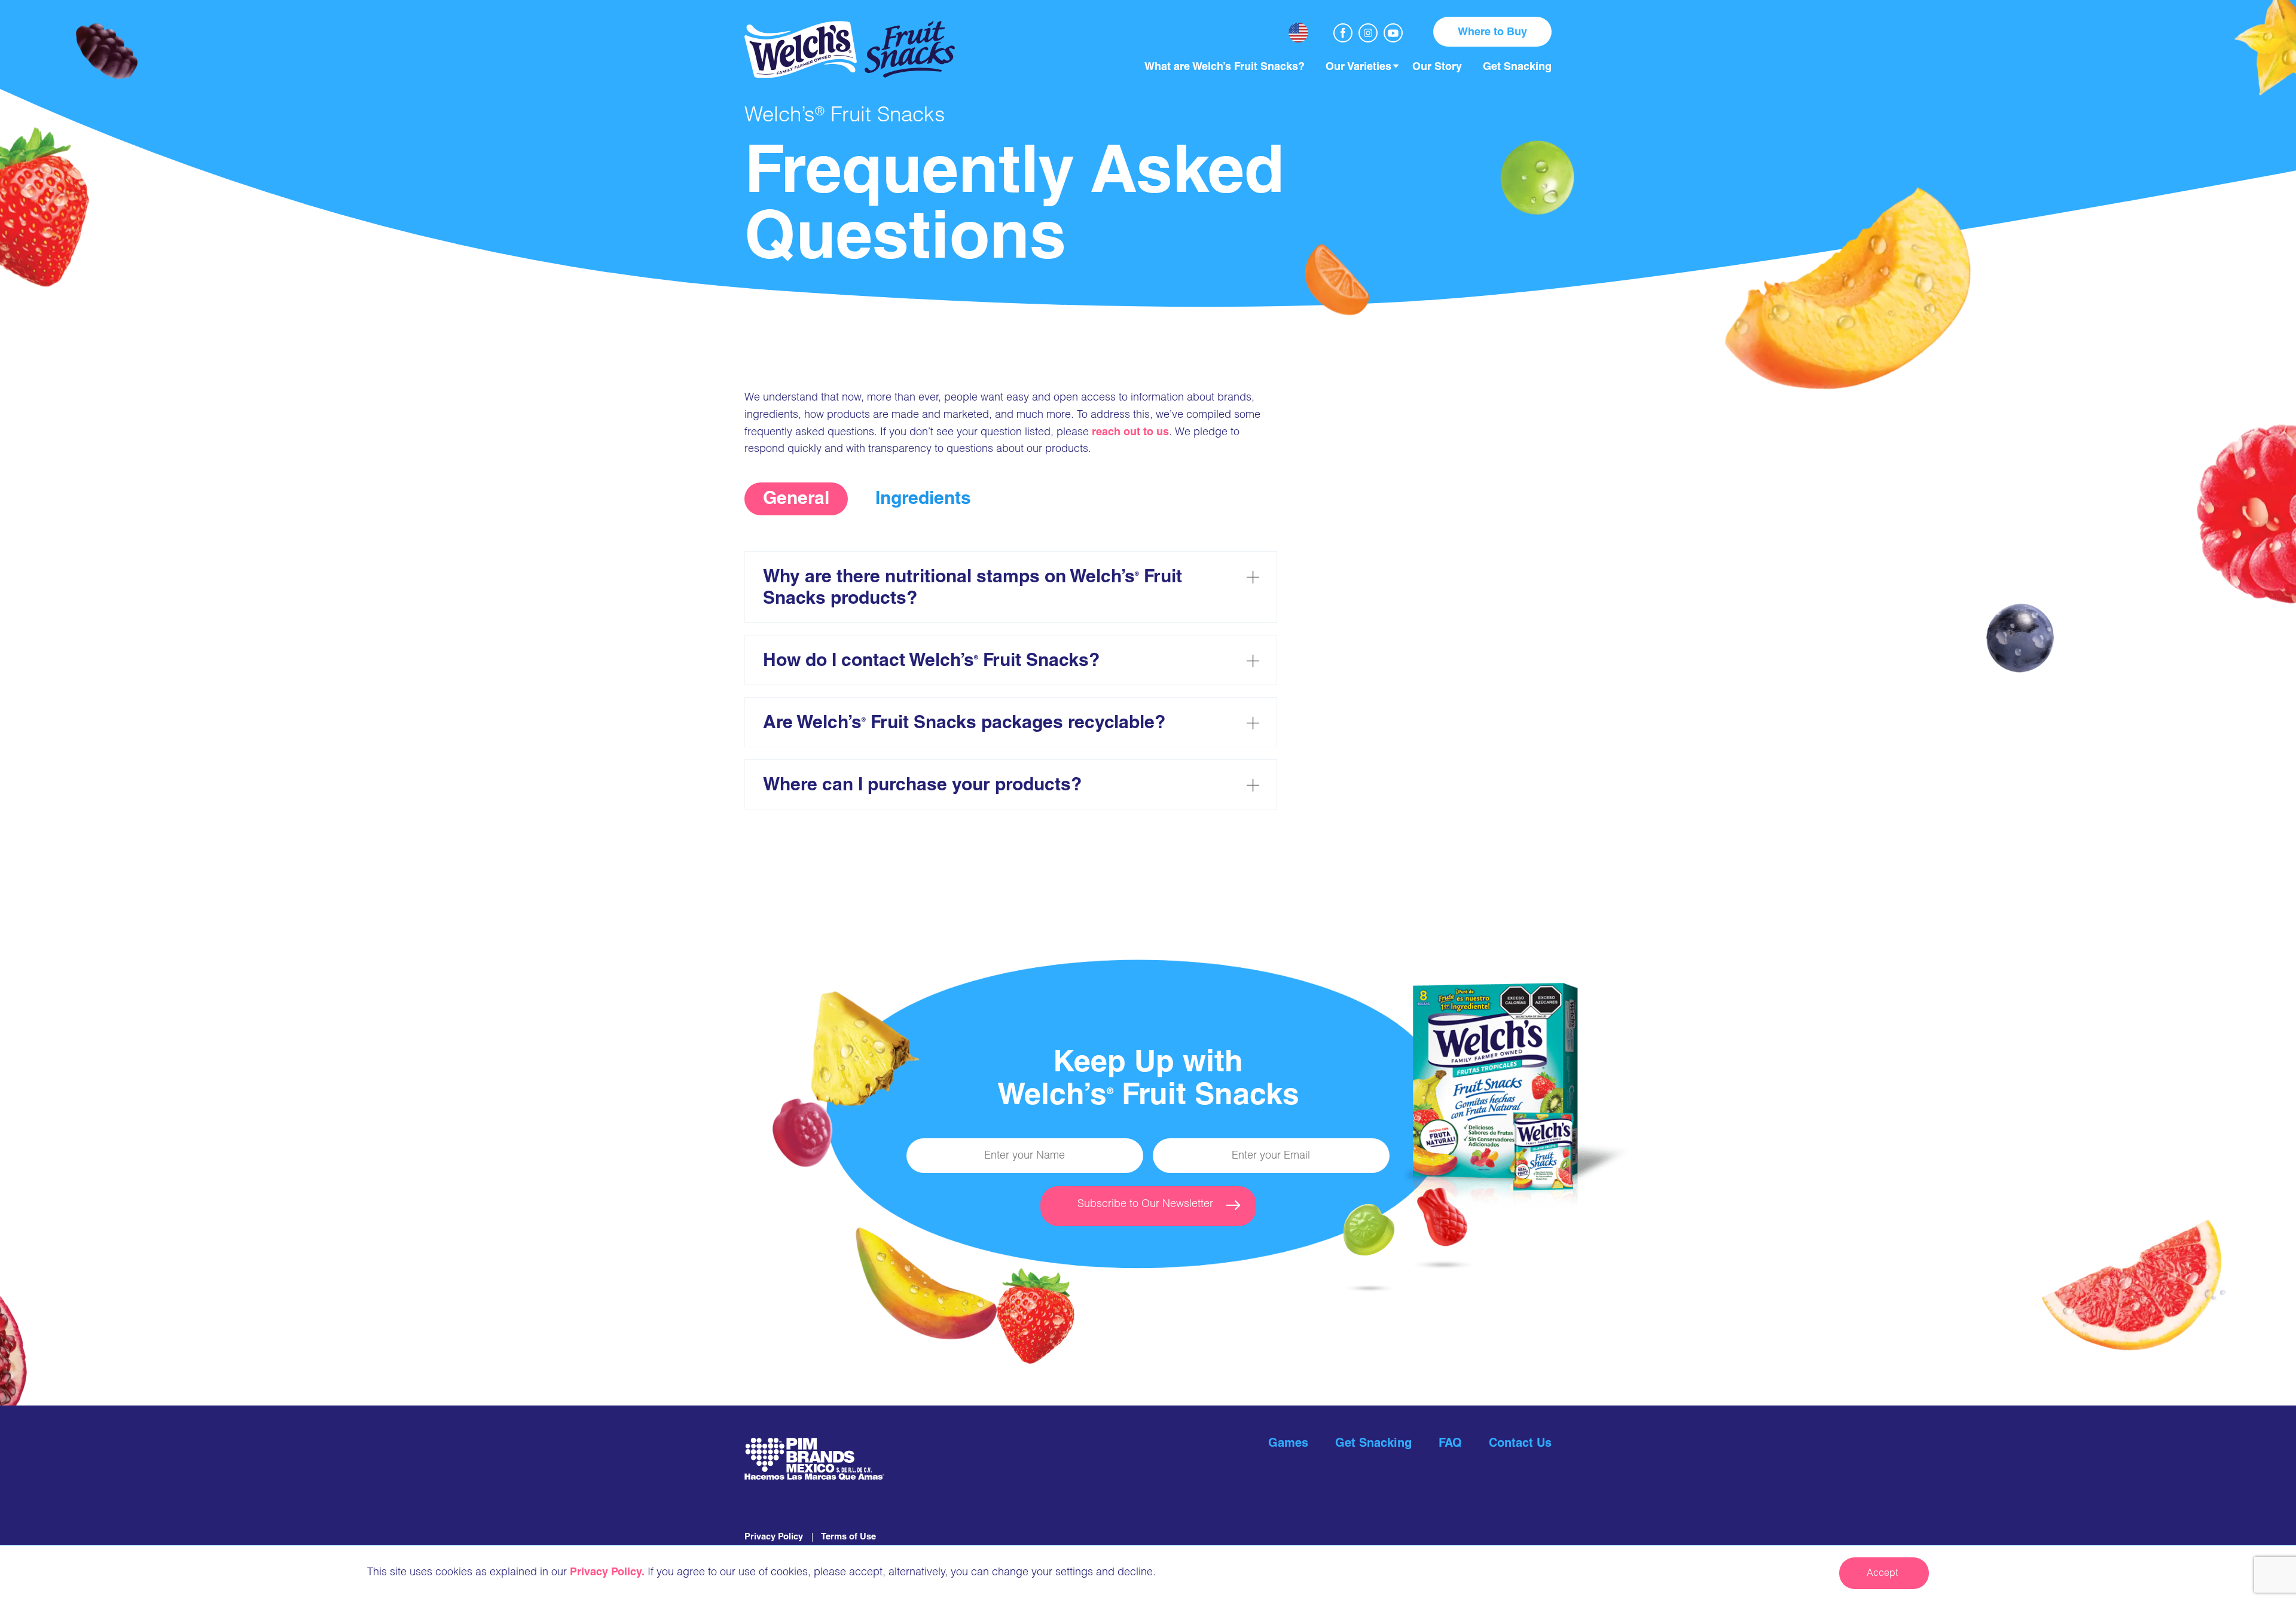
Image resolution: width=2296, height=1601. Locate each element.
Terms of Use (848, 1537)
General (796, 500)
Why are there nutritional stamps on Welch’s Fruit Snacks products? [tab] (973, 589)
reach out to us (1130, 433)
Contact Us (1520, 1444)
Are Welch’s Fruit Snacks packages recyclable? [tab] (964, 724)
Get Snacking (1373, 1444)
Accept (1882, 1574)
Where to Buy (1492, 33)
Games (1288, 1444)
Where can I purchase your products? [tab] (922, 786)
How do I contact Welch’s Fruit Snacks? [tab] (931, 662)
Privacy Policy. (607, 1573)
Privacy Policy (774, 1537)
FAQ (1450, 1444)
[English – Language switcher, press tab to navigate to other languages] (1298, 33)
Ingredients (923, 500)
